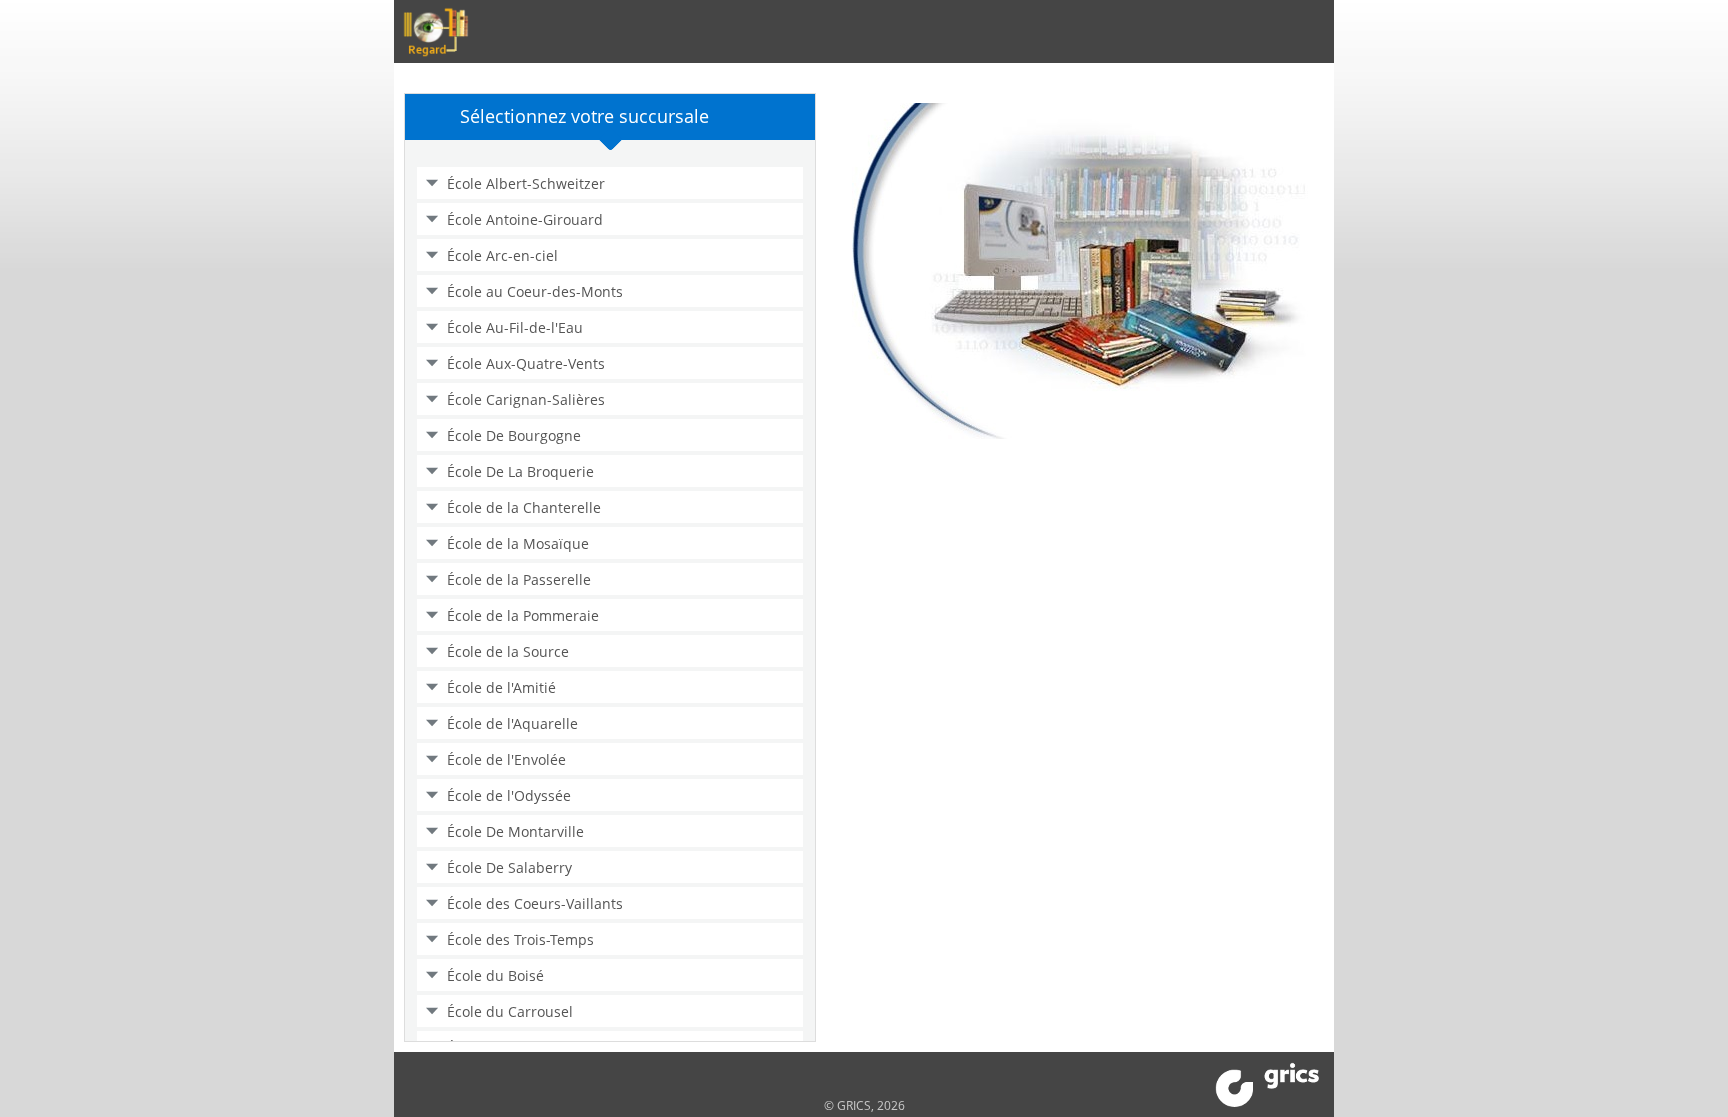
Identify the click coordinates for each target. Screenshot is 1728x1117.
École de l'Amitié (501, 687)
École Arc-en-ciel (502, 255)
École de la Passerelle (519, 579)
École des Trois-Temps (520, 939)
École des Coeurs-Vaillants (535, 903)
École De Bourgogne (514, 435)
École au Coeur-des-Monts (535, 291)
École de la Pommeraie (523, 615)
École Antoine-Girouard (525, 219)
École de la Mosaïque (518, 543)
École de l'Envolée (506, 759)
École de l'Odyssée (509, 795)
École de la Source (508, 651)
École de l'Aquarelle (512, 723)
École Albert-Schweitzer (526, 183)
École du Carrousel (510, 1011)
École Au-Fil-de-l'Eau (515, 327)
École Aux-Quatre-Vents (526, 363)
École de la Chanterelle (524, 507)
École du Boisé (495, 975)
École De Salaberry (509, 867)
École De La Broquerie (520, 471)
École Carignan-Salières (526, 399)
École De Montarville (515, 831)
